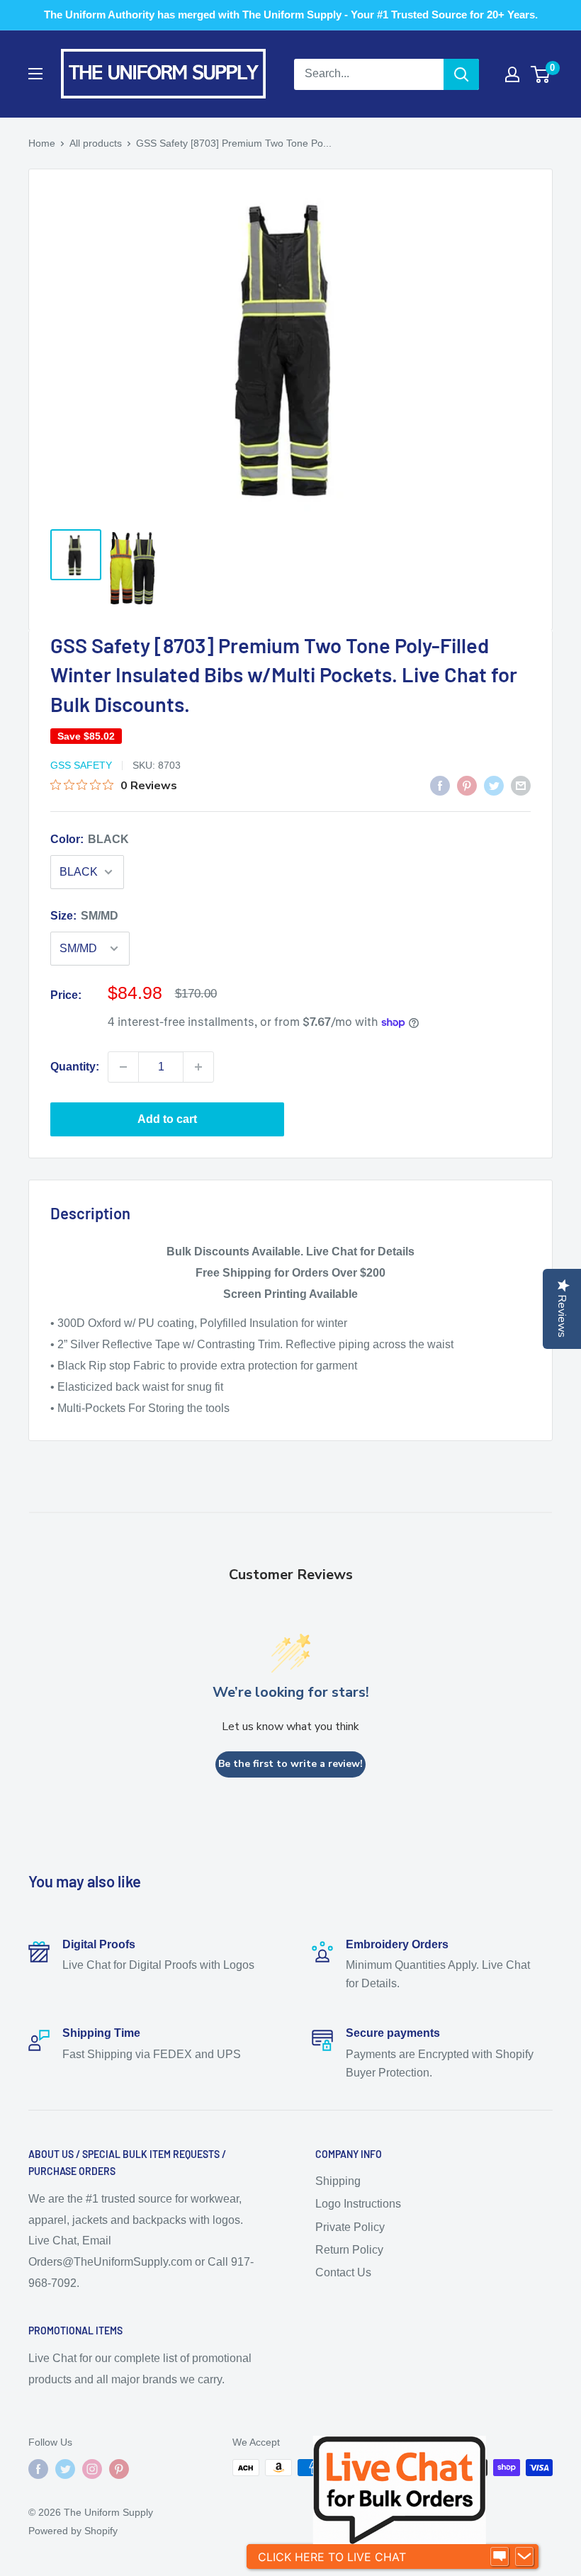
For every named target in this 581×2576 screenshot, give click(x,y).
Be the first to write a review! (290, 1764)
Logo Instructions (358, 2204)
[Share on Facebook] (440, 785)
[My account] (512, 74)
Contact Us (343, 2272)
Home (42, 143)
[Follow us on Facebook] (38, 2469)
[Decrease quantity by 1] (123, 1067)
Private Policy (350, 2227)
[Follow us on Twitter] (65, 2469)
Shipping (338, 2181)
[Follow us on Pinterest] (119, 2469)
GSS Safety (81, 765)
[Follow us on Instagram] (92, 2469)
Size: (84, 916)
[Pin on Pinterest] (467, 785)
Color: (90, 839)
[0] (541, 74)
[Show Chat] (500, 2557)
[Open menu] (35, 74)
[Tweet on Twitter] (494, 785)
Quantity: (75, 1067)
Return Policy (349, 2250)
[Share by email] (521, 785)
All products (96, 143)
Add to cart (167, 1119)
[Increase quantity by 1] (198, 1067)
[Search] (461, 74)
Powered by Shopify (73, 2531)
